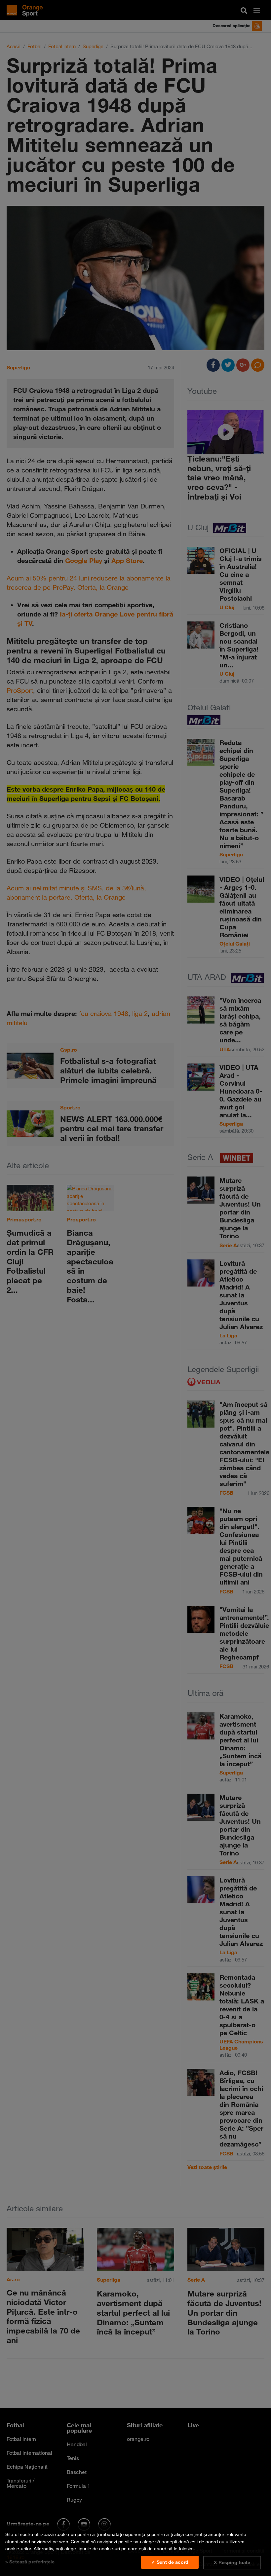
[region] (135, 2550)
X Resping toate (232, 2562)
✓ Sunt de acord (170, 2562)
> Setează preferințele (30, 2562)
